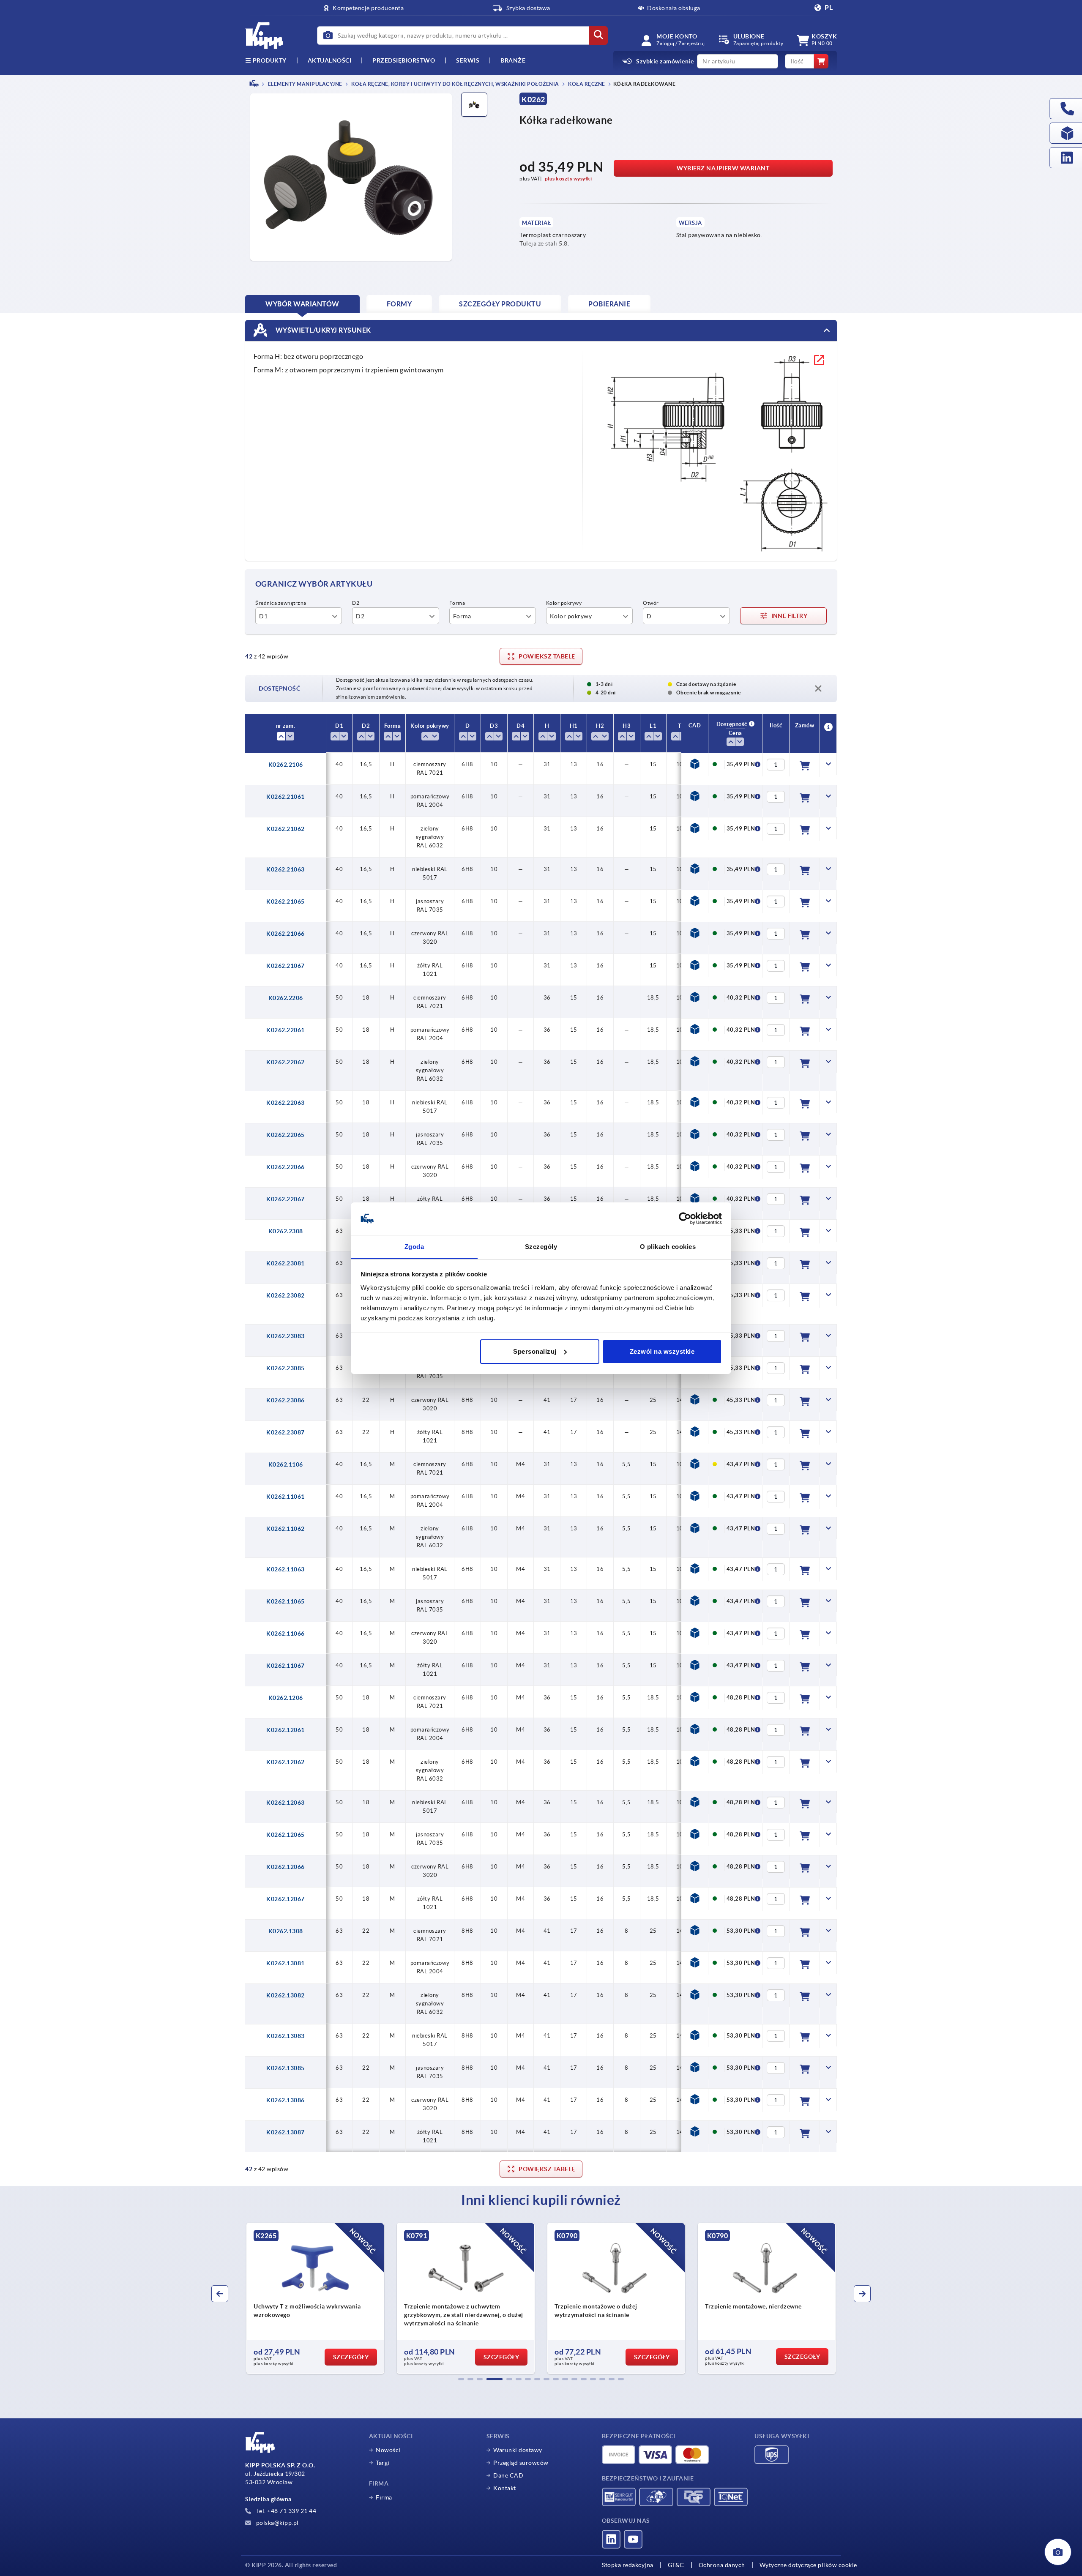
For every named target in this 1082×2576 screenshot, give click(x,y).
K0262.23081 (286, 1263)
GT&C (676, 2565)
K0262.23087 (286, 1432)
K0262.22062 (286, 1062)
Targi (383, 2463)
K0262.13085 (286, 2068)
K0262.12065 (286, 1835)
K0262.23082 (286, 1295)
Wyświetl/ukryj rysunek (322, 330)
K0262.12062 (286, 1762)
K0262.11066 (286, 1634)
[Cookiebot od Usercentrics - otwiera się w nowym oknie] (685, 1218)
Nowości (388, 2450)
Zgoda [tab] (414, 1246)
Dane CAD (508, 2475)
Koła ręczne (586, 84)
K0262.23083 (286, 1336)
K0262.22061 (286, 1030)
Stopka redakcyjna (628, 2565)
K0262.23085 (286, 1368)
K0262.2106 (286, 765)
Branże (513, 60)
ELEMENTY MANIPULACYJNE (305, 84)
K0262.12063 (286, 1803)
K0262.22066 (286, 1167)
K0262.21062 (286, 829)
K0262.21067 (286, 966)
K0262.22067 (286, 1199)
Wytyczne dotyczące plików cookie (808, 2565)
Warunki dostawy (518, 2450)
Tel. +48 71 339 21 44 (285, 2511)
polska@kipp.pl (277, 2523)
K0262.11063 (286, 1569)
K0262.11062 (286, 1529)
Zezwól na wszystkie (662, 1351)
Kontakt (505, 2488)
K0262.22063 (286, 1103)
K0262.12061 (286, 1730)
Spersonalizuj (535, 1351)
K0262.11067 (286, 1666)
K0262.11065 (286, 1601)
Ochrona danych (722, 2565)
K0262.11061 (286, 1497)
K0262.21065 (286, 901)
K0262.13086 (286, 2100)
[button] (461, 2379)
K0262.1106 (286, 1464)
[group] (315, 2298)
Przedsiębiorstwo (404, 60)
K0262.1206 (286, 1698)
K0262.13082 (286, 1995)
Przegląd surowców (521, 2463)
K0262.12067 (286, 1899)
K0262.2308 (286, 1231)
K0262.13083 (286, 2036)
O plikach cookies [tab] (668, 1246)
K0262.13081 (286, 1963)
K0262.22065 (286, 1135)
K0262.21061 (286, 797)
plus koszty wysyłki (568, 179)
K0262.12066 (286, 1867)
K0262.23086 (286, 1400)
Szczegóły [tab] (541, 1246)
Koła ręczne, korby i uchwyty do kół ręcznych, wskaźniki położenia (455, 84)
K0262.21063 (286, 869)
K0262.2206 (286, 998)
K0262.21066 (286, 934)
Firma (384, 2497)
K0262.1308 (286, 1931)
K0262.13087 (286, 2132)
